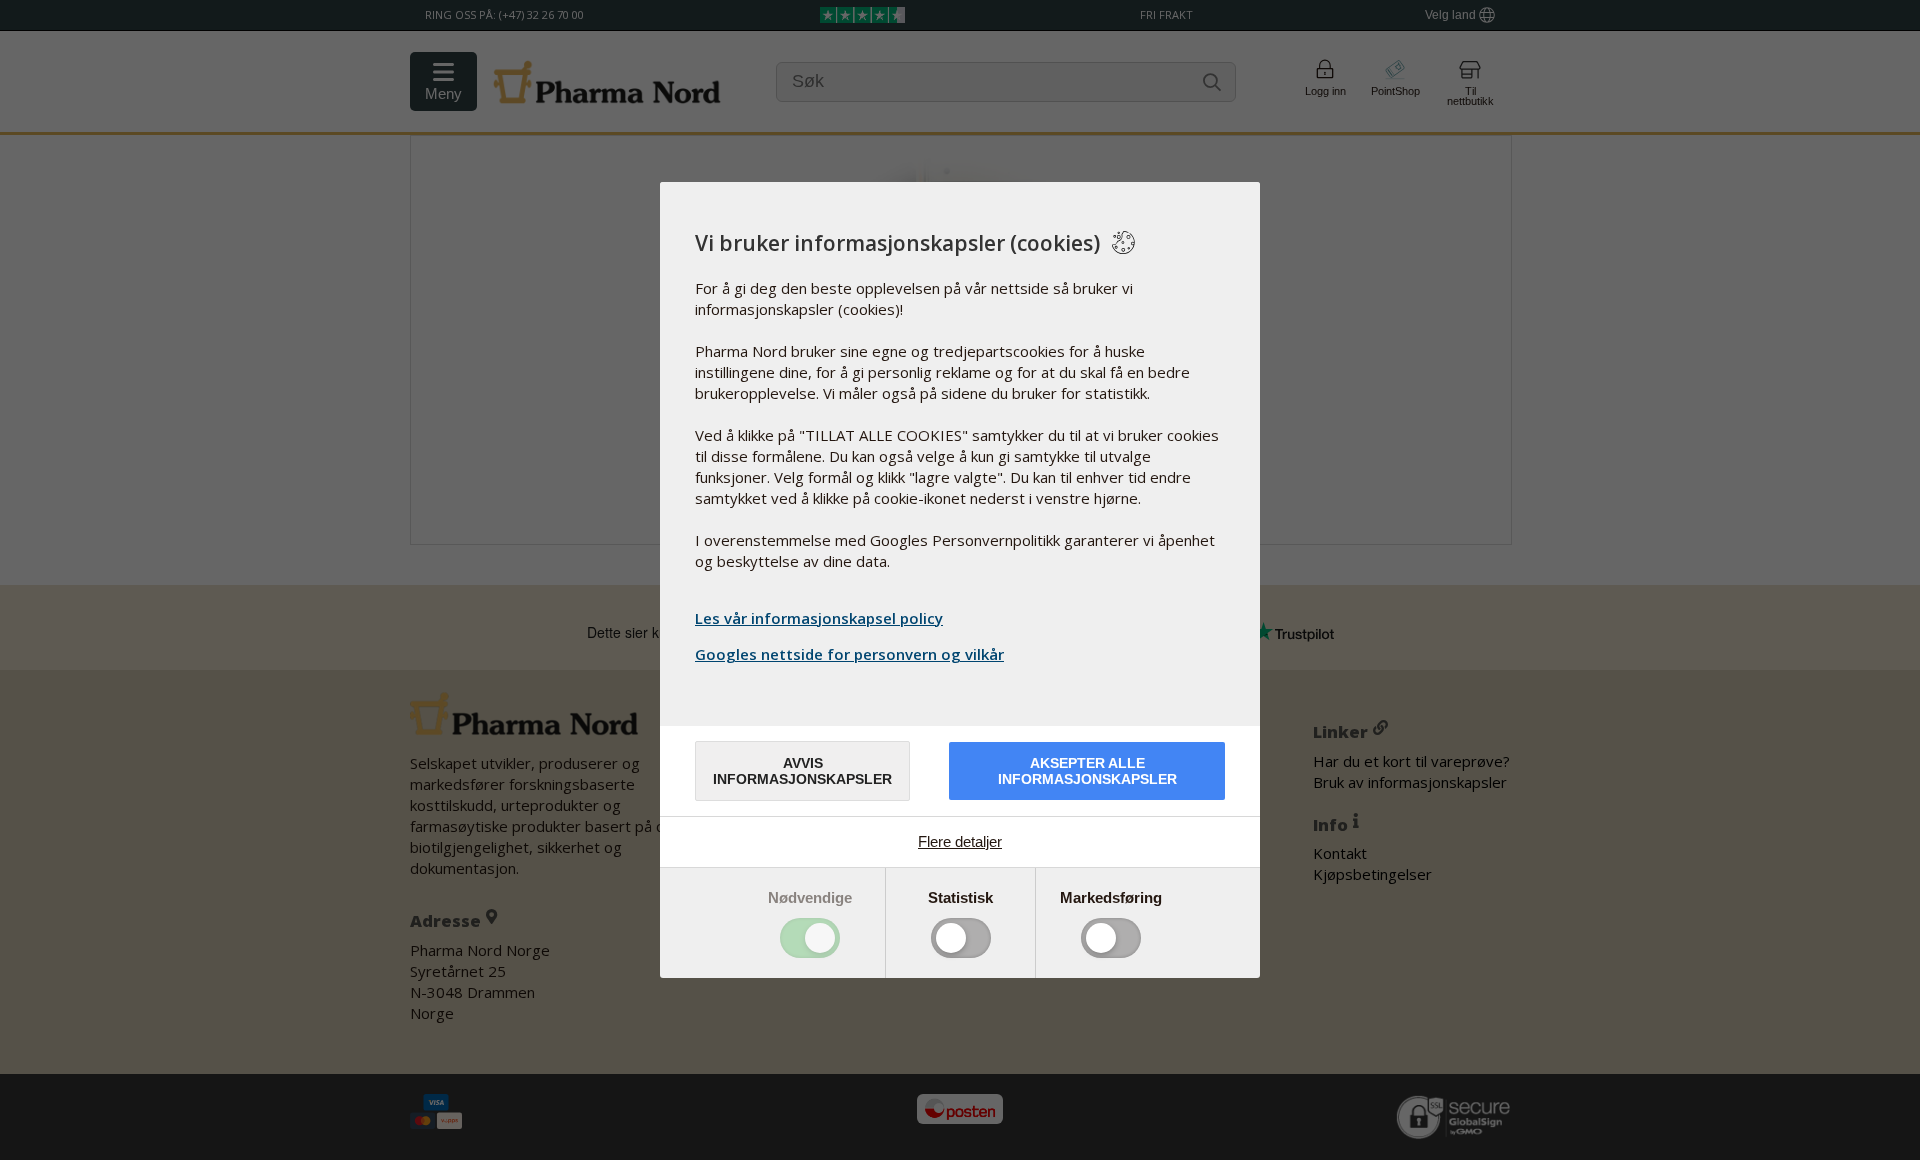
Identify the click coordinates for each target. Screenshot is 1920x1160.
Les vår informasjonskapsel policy (819, 618)
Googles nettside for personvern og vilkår (849, 654)
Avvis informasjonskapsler (802, 771)
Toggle (810, 938)
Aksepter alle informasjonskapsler (1087, 771)
